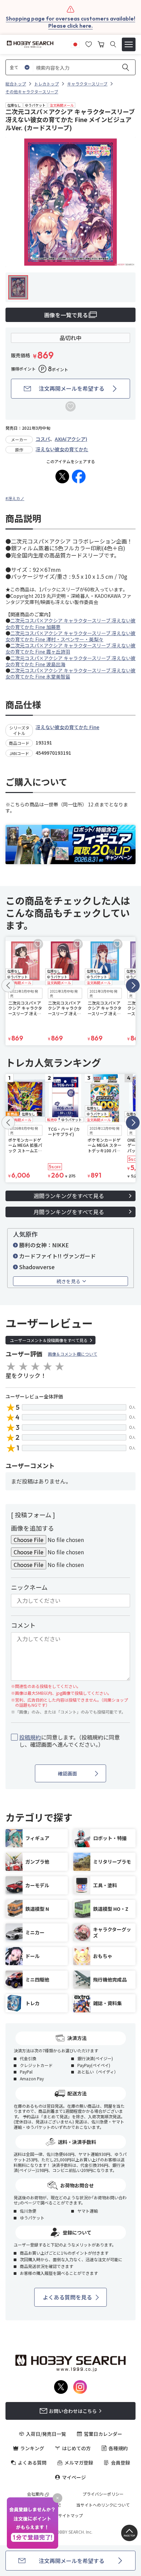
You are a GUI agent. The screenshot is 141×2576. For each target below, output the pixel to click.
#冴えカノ (15, 498)
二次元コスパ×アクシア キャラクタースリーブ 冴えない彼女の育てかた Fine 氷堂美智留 (70, 673)
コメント (23, 1625)
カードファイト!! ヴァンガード (57, 1256)
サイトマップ (70, 2515)
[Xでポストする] (62, 477)
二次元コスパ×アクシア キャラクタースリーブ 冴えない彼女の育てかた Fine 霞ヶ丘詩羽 (70, 648)
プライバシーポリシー (103, 2494)
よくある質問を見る (67, 2297)
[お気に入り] (89, 43)
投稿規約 (30, 1737)
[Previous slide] (8, 985)
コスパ (43, 439)
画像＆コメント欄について (73, 1354)
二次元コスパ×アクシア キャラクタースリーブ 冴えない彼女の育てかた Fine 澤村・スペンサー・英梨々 (70, 636)
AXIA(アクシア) (71, 439)
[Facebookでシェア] (79, 477)
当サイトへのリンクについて (103, 2505)
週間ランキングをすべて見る (69, 1196)
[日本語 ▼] (75, 43)
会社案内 (35, 2494)
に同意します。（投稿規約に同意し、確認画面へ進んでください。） (69, 1741)
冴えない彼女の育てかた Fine (67, 727)
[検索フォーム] (113, 44)
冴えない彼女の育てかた (62, 449)
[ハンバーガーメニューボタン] (129, 44)
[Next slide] (133, 985)
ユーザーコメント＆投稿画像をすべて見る (49, 1340)
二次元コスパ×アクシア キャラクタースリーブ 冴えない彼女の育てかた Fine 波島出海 (70, 661)
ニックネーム (29, 1587)
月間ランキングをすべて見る (69, 1212)
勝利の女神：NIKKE (44, 1245)
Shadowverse (37, 1267)
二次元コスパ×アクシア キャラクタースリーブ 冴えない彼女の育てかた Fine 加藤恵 (70, 623)
